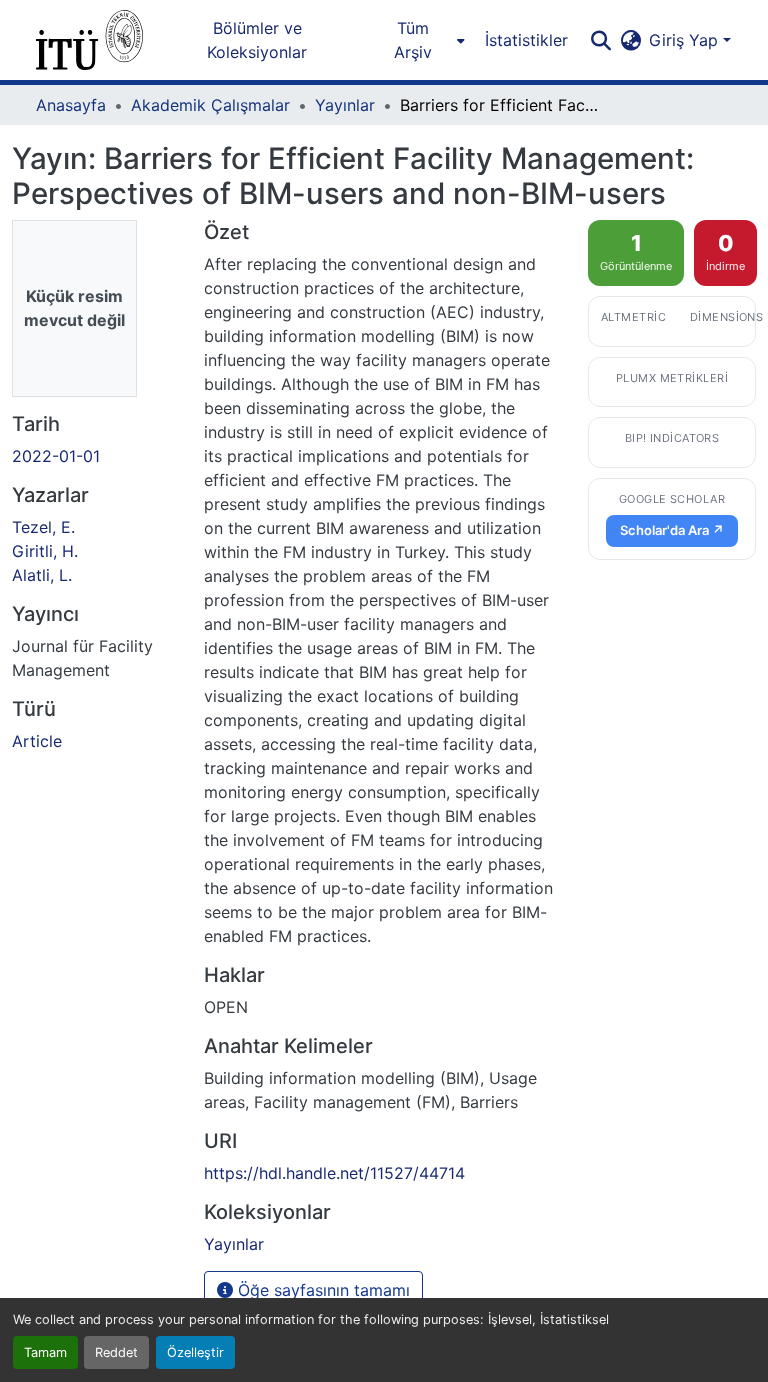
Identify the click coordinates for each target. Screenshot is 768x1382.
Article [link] (37, 741)
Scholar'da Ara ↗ (672, 530)
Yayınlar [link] (345, 105)
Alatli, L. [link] (42, 575)
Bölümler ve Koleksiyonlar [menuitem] (257, 40)
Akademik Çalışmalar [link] (210, 105)
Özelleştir (195, 1352)
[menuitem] (418, 40)
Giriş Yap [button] (686, 40)
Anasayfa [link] (71, 105)
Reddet (116, 1352)
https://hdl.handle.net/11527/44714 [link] (334, 1173)
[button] (89, 40)
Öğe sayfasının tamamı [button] (321, 1290)
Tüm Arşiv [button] (413, 40)
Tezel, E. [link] (43, 527)
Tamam (45, 1352)
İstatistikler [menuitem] (526, 40)
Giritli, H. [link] (45, 551)
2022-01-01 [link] (56, 456)
